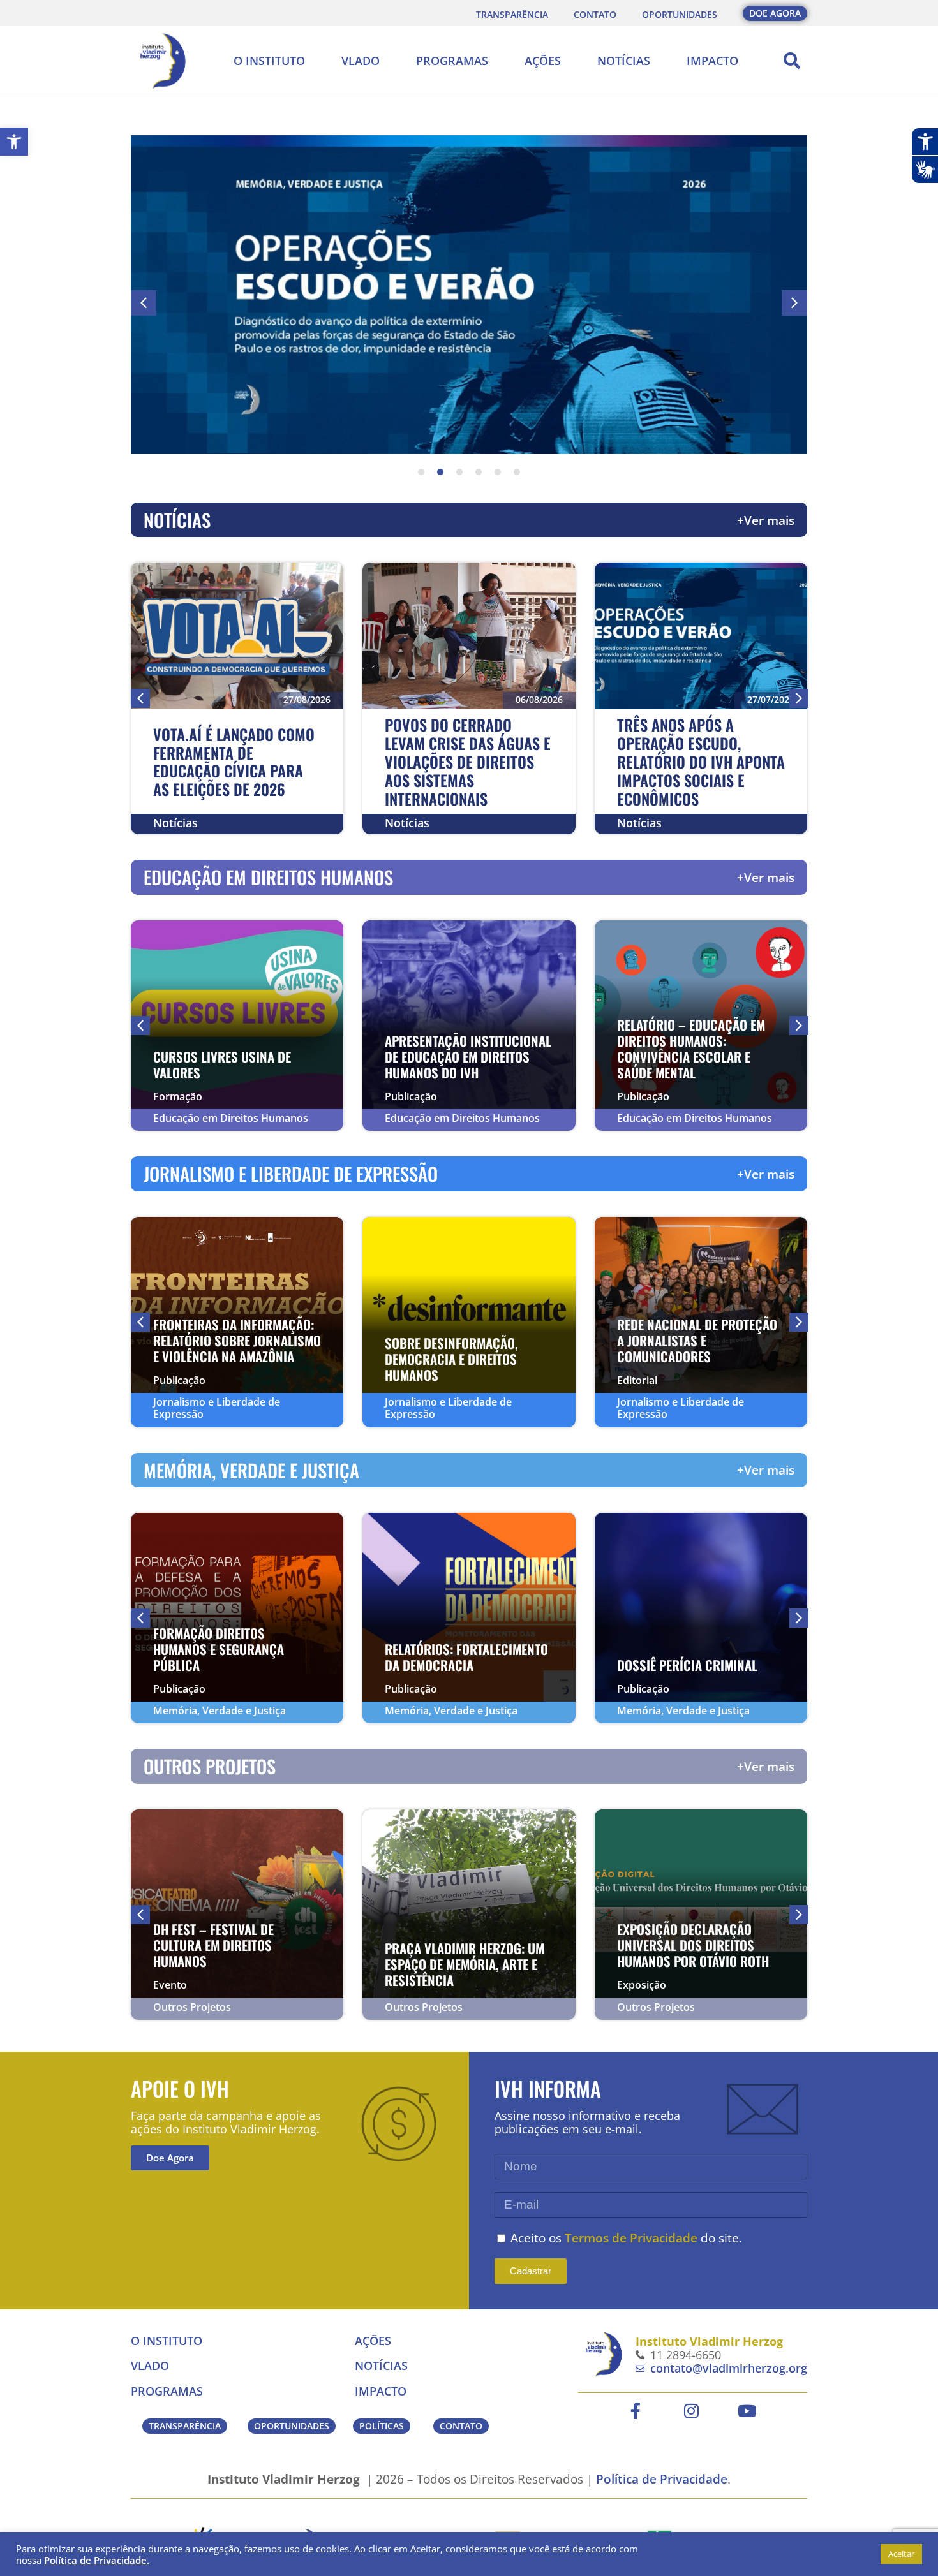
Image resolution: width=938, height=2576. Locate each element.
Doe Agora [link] (170, 2158)
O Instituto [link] (269, 61)
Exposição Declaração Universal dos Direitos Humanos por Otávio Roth (693, 1945)
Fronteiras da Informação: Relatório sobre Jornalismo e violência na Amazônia (237, 1340)
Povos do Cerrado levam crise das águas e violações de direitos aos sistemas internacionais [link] (468, 761)
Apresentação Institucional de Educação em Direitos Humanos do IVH (468, 1056)
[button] (792, 61)
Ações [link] (543, 61)
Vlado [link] (361, 61)
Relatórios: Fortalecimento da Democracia (466, 1657)
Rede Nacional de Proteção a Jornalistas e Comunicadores (697, 1340)
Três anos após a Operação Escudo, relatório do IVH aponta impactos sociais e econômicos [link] (701, 761)
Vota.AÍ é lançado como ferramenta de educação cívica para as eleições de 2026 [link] (234, 762)
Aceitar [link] (901, 2554)
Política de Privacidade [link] (662, 2479)
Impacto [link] (712, 61)
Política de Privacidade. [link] (97, 2560)
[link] (14, 142)
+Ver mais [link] (766, 520)
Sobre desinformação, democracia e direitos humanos (451, 1359)
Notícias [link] (624, 61)
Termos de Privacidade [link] (631, 2238)
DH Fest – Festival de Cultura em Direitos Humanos (213, 1945)
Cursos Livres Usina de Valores (222, 1064)
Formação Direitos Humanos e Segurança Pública (219, 1649)
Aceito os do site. (626, 2238)
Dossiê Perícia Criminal (687, 1665)
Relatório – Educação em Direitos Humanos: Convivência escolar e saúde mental (691, 1049)
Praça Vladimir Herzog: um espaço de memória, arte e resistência (465, 1964)
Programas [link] (452, 61)
